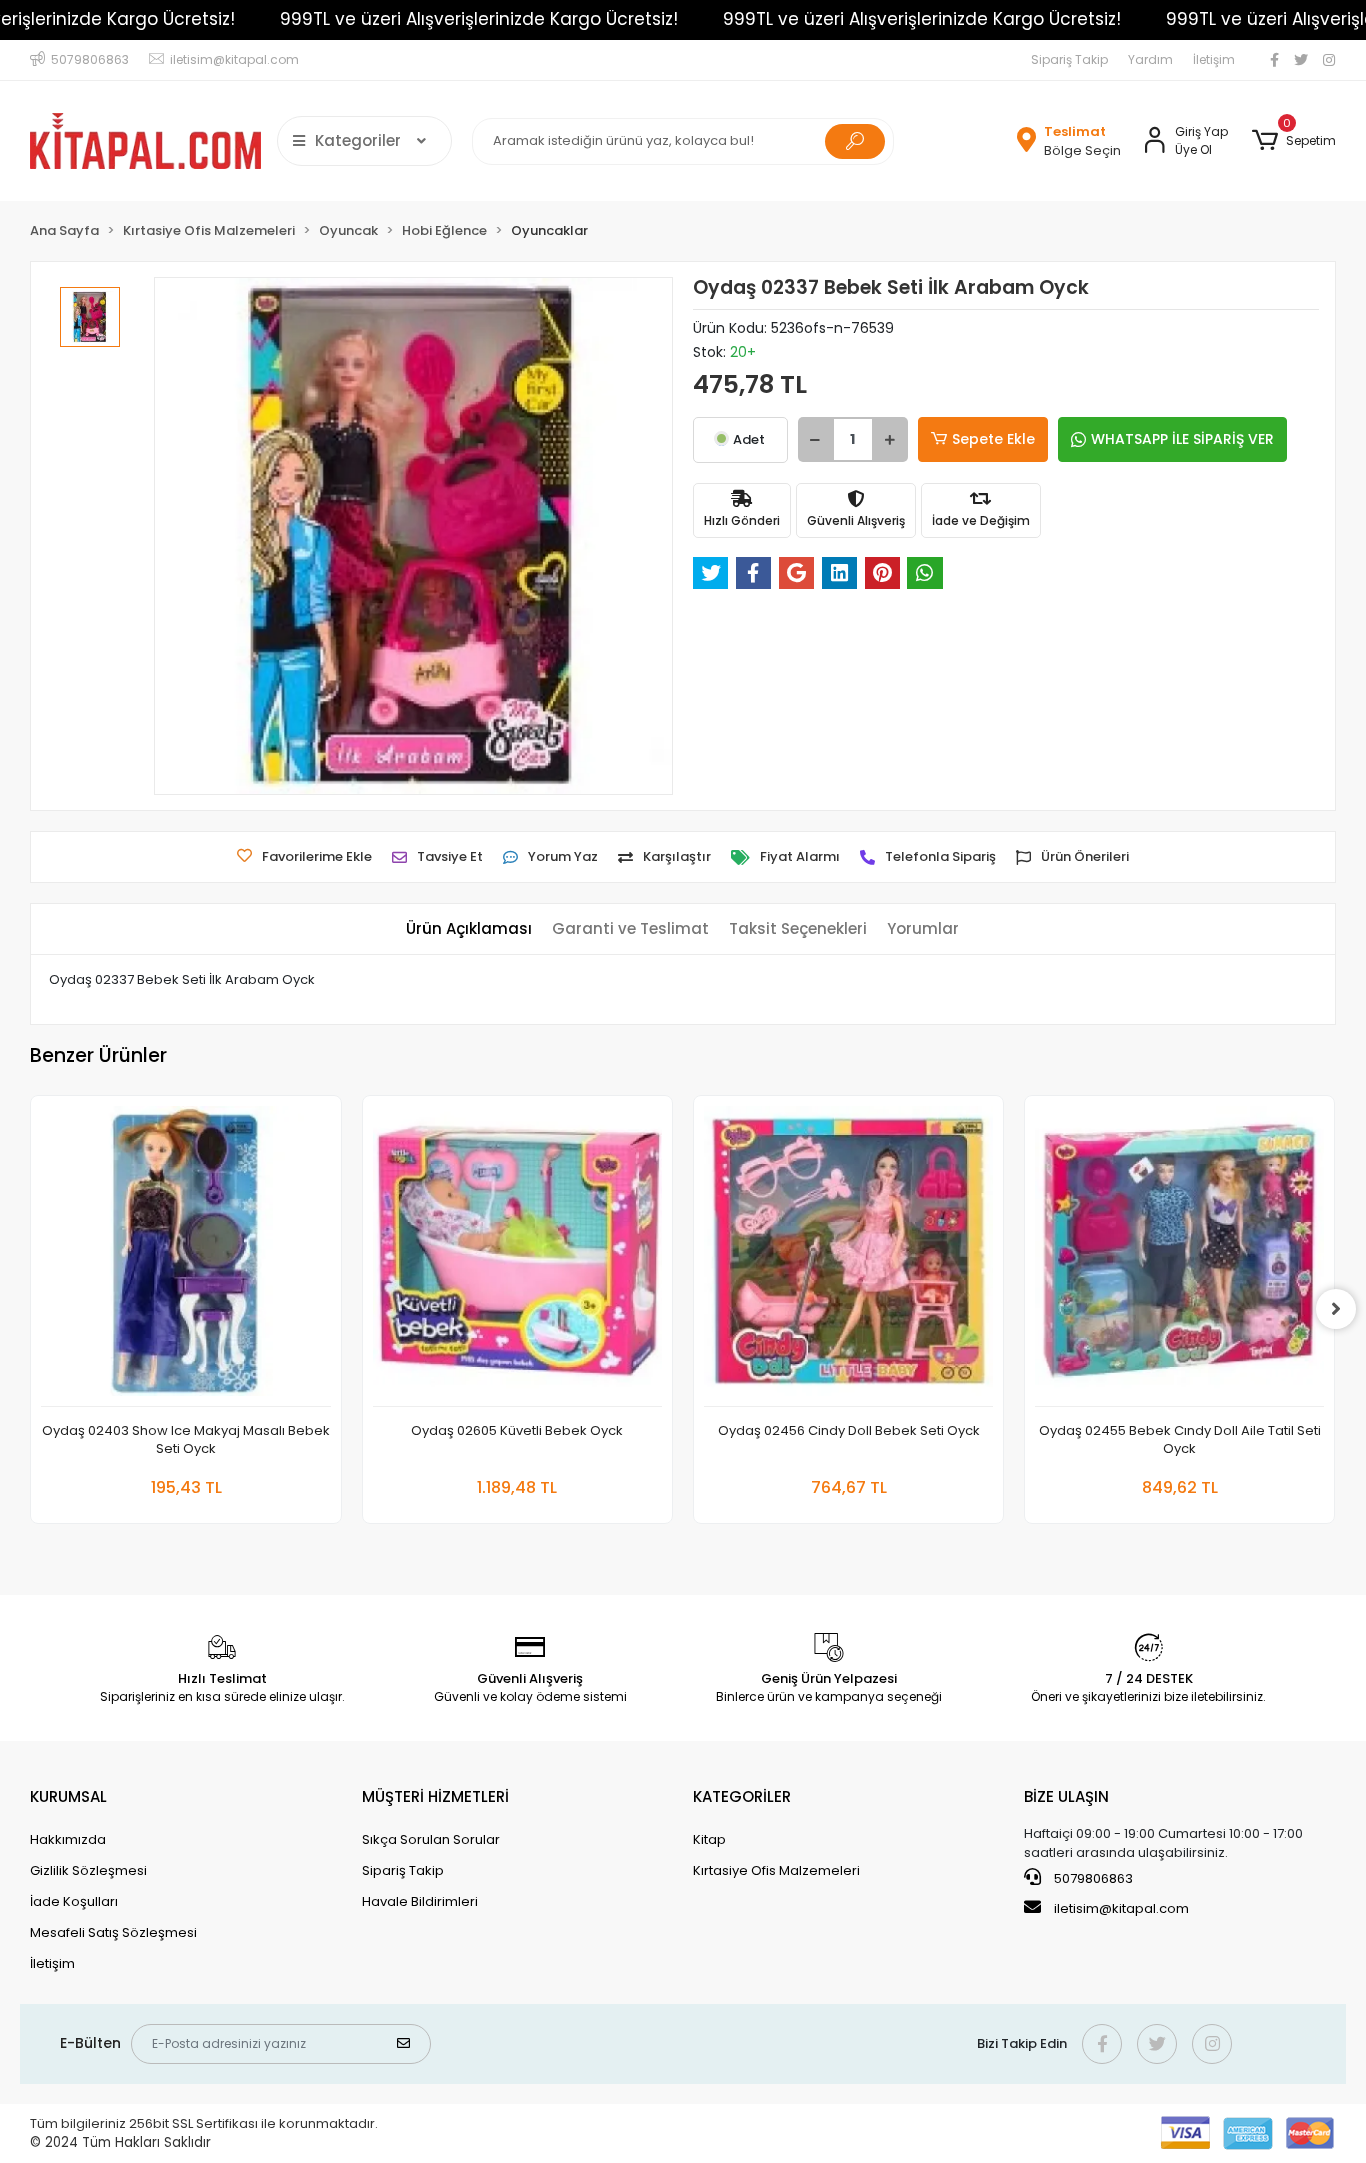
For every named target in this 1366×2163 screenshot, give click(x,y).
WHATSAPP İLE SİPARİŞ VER (1182, 439)
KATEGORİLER (742, 1796)
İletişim (1214, 59)
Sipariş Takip (1069, 59)
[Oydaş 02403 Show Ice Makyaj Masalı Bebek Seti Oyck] (185, 1256)
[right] (1336, 1309)
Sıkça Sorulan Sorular (431, 1839)
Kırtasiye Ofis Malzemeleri (776, 1870)
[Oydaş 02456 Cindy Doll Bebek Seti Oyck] (848, 1256)
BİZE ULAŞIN (1066, 1796)
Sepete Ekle (993, 439)
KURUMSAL (68, 1796)
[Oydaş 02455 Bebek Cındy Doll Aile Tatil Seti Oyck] (1179, 1256)
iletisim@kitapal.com (1121, 1908)
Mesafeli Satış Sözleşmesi (113, 1932)
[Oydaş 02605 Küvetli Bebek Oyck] (517, 1256)
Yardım (1150, 59)
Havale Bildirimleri (420, 1901)
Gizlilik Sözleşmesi (88, 1870)
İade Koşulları (74, 1901)
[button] (1293, 141)
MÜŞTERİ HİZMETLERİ (435, 1796)
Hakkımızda (68, 1839)
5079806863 (1092, 1878)
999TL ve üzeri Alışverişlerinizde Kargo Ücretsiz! (479, 19)
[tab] (469, 929)
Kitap (709, 1839)
